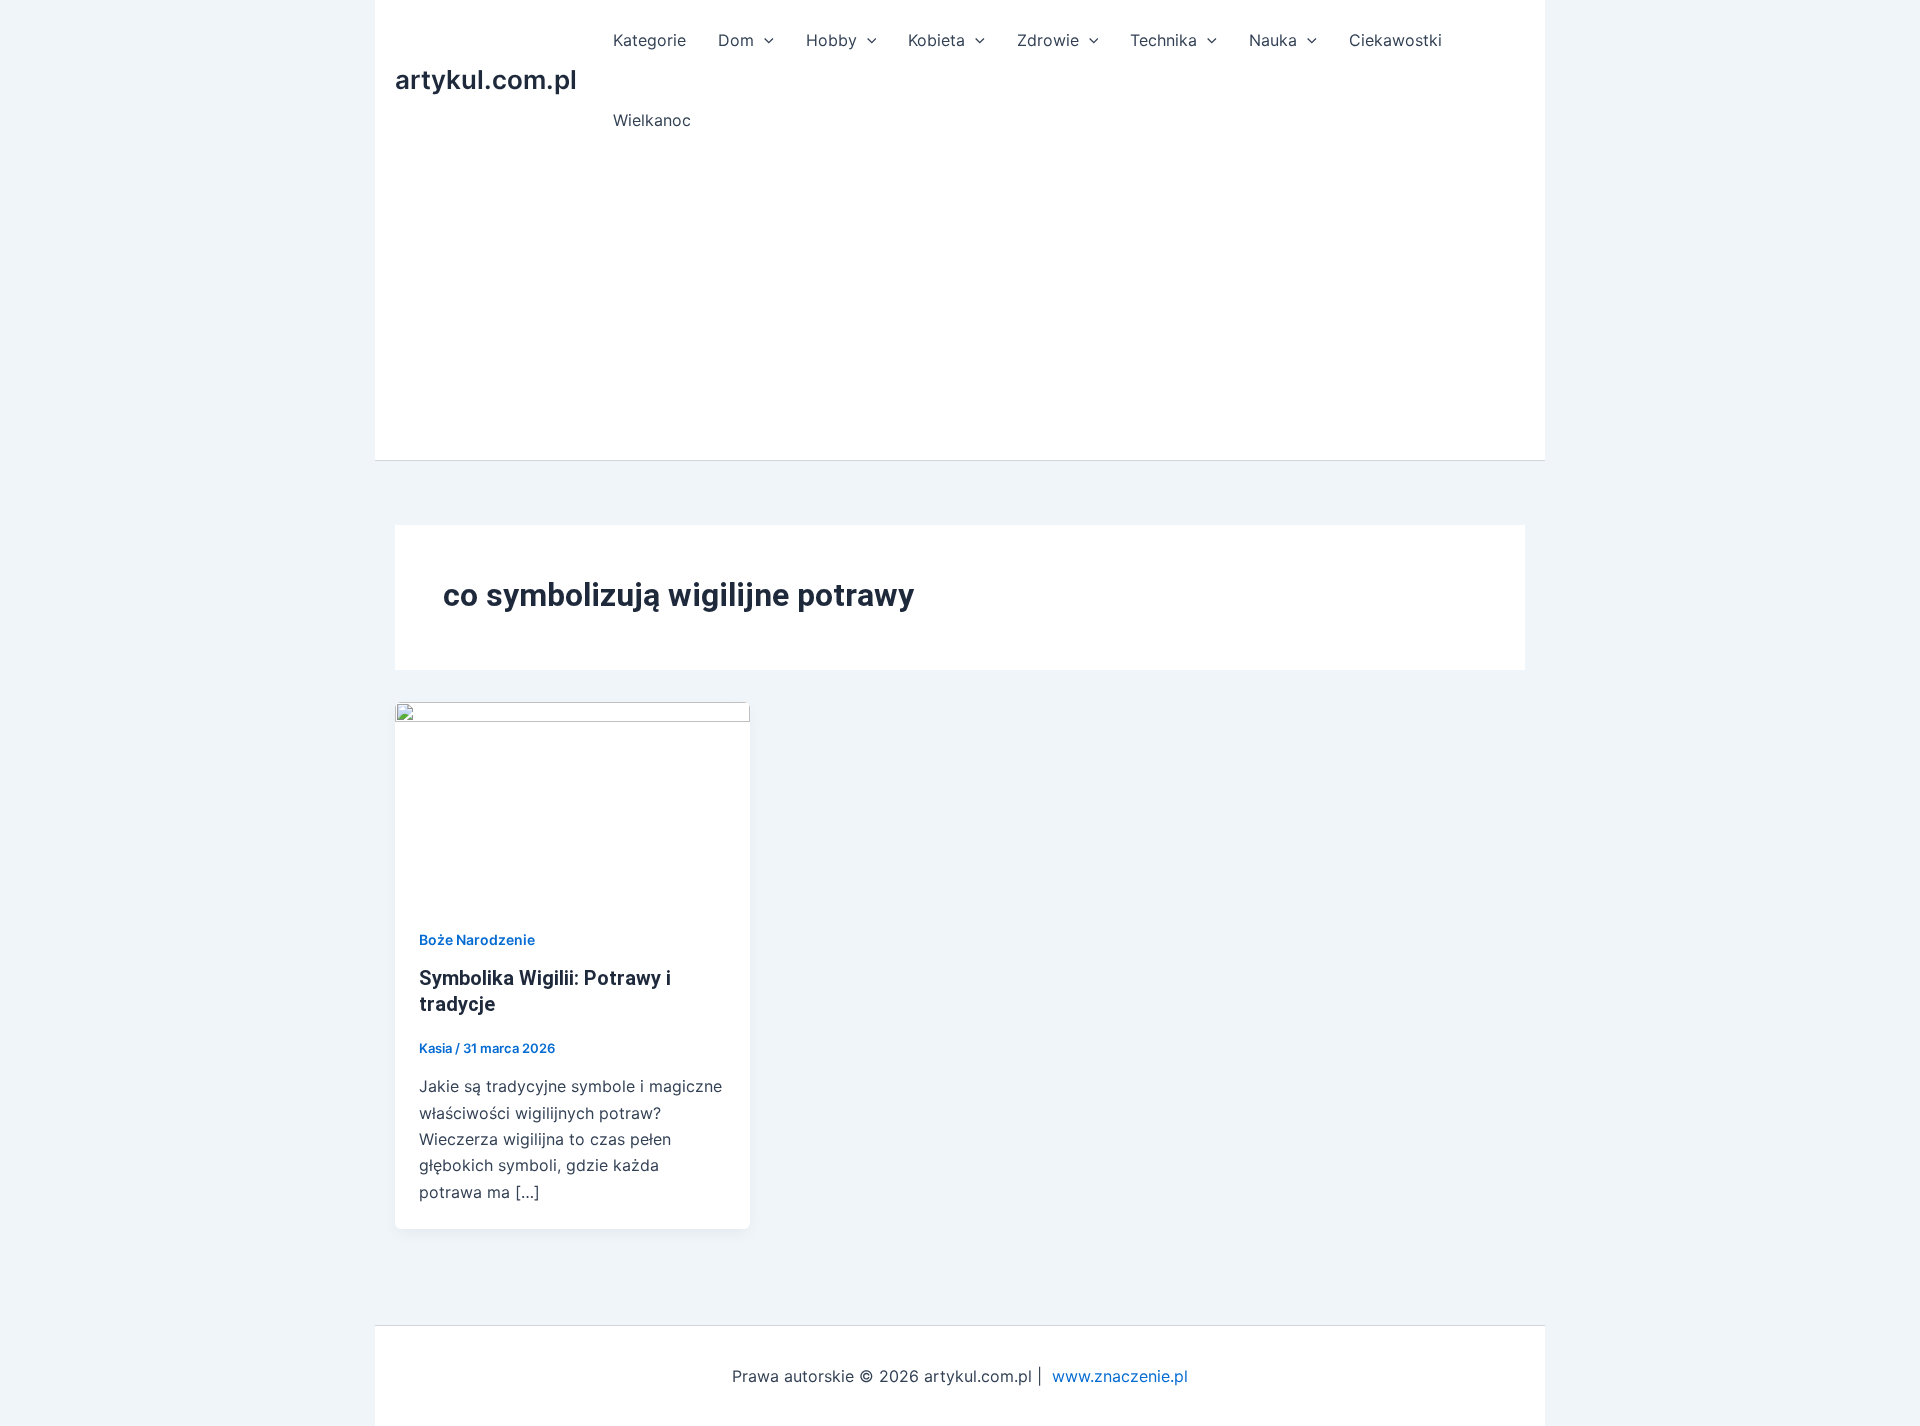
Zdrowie (1048, 40)
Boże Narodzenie (477, 939)
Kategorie (649, 40)
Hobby (831, 40)
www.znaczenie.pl (1120, 1376)
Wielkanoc (652, 120)
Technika (1163, 40)
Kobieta (936, 40)
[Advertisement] (960, 310)
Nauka (1273, 40)
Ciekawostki (1395, 40)
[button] (764, 40)
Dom (736, 40)
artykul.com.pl (486, 79)
